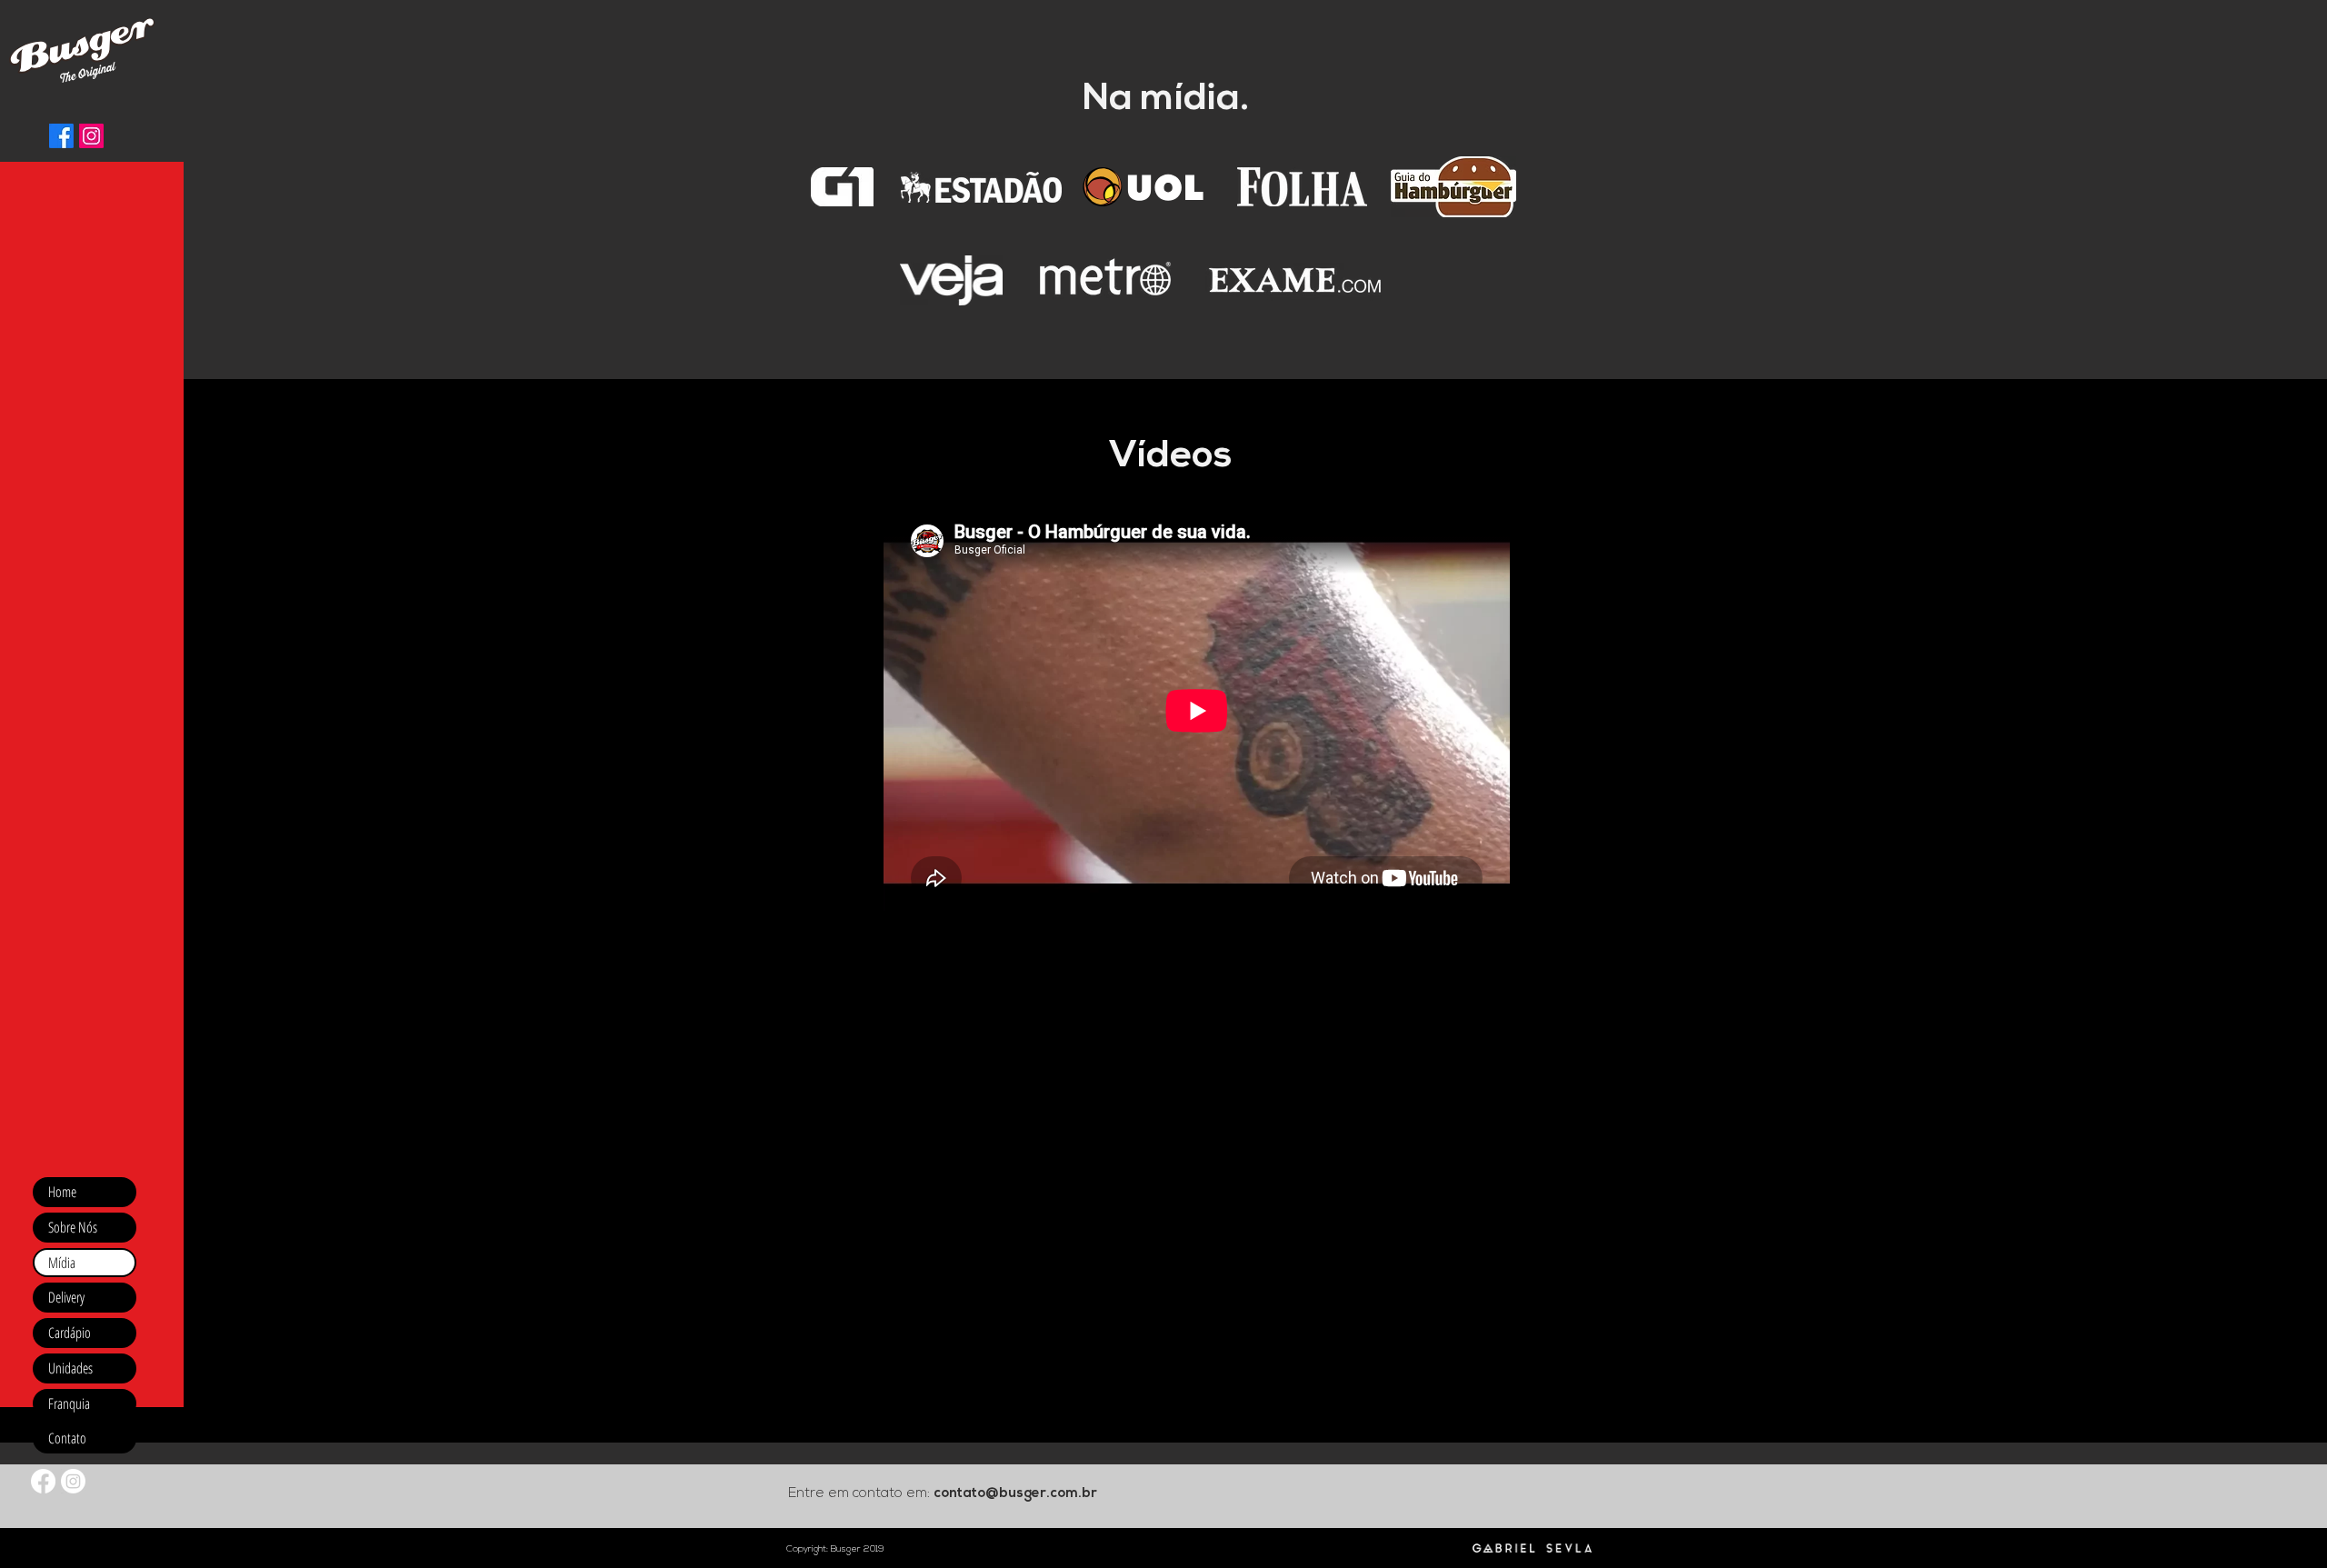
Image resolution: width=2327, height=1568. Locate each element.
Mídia (62, 1263)
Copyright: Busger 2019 (835, 1549)
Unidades (70, 1368)
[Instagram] (91, 136)
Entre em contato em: (861, 1494)
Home (62, 1192)
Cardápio (70, 1333)
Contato (67, 1438)
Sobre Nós (73, 1227)
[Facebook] (61, 136)
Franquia (69, 1403)
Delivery (66, 1297)
